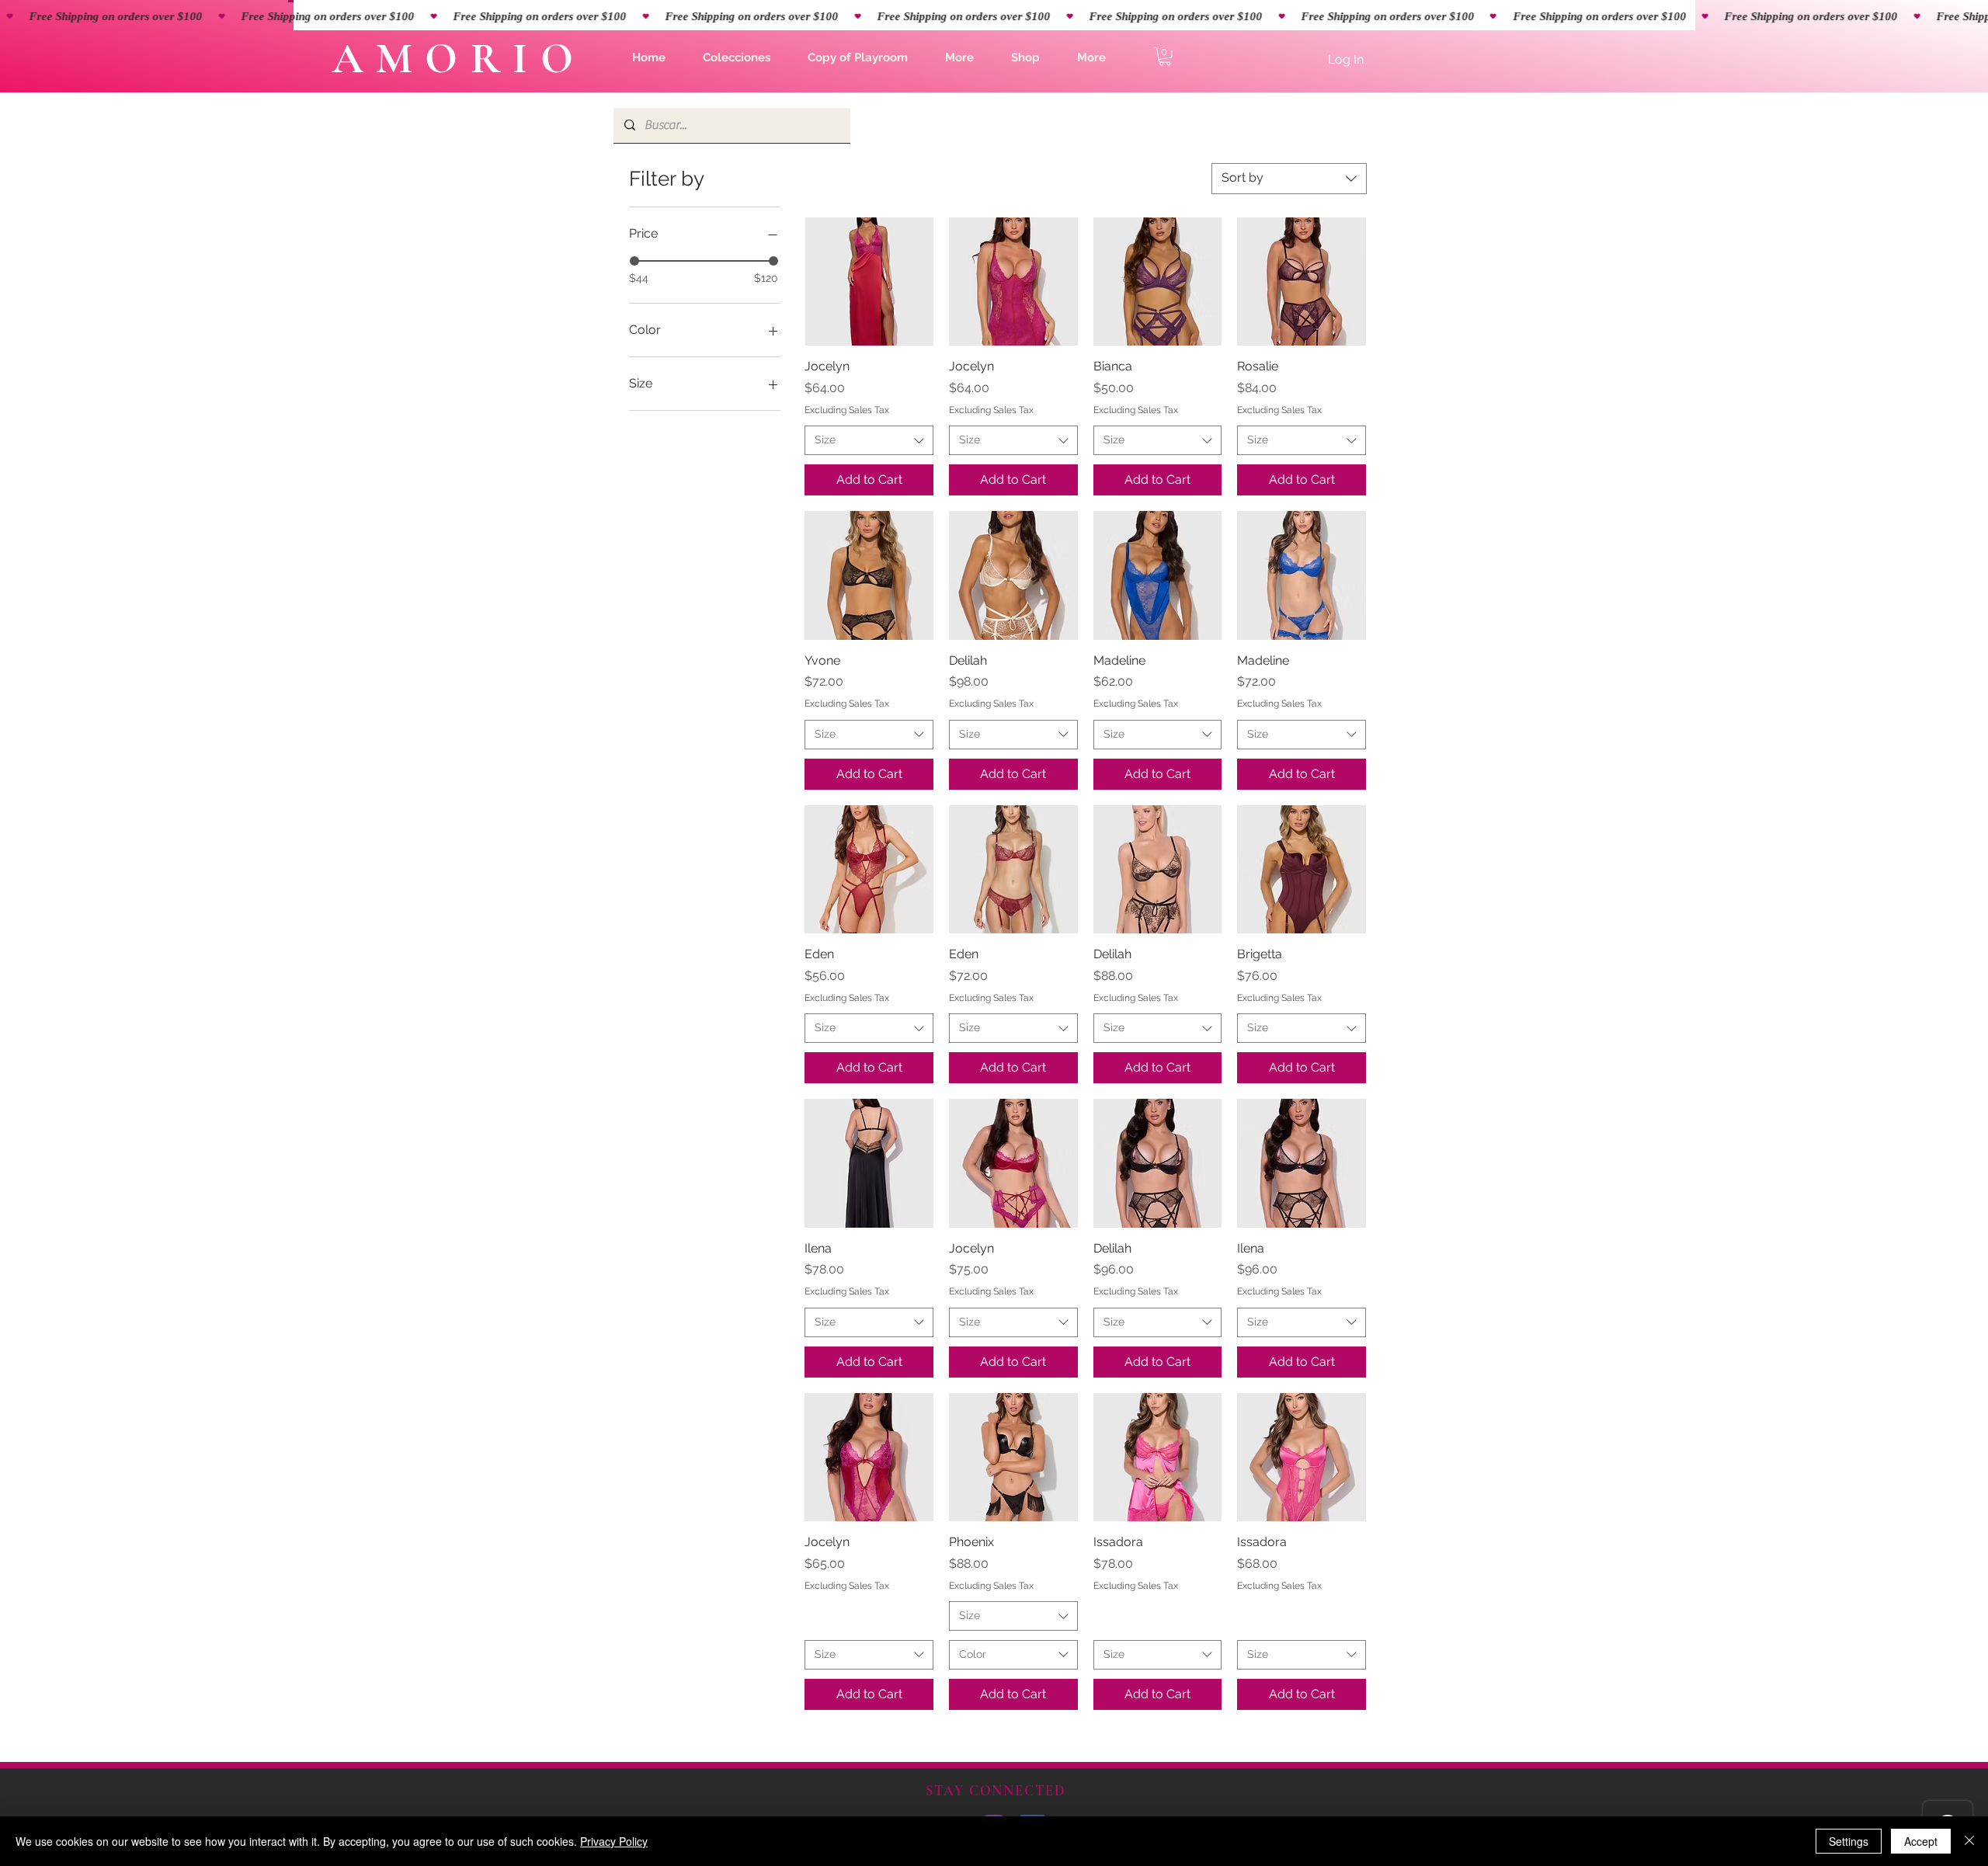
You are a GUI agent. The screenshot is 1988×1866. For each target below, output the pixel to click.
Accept (1921, 1841)
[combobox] (1289, 179)
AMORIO (459, 59)
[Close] (1969, 1841)
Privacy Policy (614, 1841)
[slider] (634, 261)
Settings (1849, 1841)
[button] (737, 57)
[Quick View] (869, 282)
